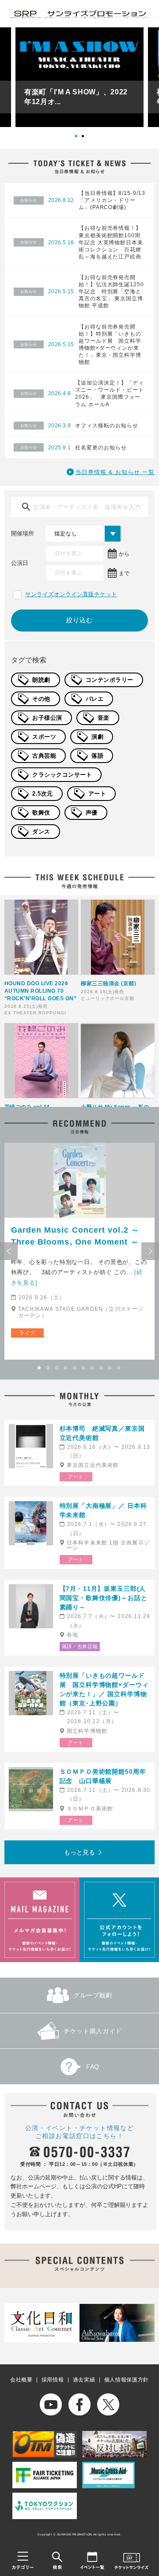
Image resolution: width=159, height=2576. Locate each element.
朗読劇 (41, 680)
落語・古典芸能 (80, 1646)
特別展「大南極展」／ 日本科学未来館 (103, 1510)
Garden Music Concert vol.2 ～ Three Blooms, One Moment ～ (75, 1236)
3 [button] (57, 1368)
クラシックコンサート (62, 775)
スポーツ (44, 737)
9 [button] (110, 1368)
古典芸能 (44, 756)
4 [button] (66, 1368)
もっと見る (79, 1852)
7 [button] (93, 1368)
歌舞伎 (41, 813)
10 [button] (119, 1368)
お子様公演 (47, 718)
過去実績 (84, 2380)
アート (97, 794)
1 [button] (79, 139)
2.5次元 (43, 794)
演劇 (97, 737)
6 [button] (84, 1368)
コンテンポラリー (110, 680)
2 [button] (86, 139)
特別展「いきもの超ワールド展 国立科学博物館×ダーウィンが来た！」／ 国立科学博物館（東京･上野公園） (104, 1689)
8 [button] (102, 1368)
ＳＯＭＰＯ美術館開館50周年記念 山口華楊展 (103, 1776)
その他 (41, 699)
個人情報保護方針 (127, 2380)
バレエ (95, 699)
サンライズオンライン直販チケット (71, 594)
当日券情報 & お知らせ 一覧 (115, 472)
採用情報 (53, 2380)
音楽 (104, 718)
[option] (79, 77)
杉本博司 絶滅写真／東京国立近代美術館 (102, 1433)
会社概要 (21, 2380)
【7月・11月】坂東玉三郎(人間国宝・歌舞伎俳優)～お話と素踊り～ (104, 1598)
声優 (92, 813)
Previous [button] (9, 1251)
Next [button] (150, 1251)
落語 (97, 756)
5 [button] (75, 1368)
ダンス (41, 832)
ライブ (27, 1333)
